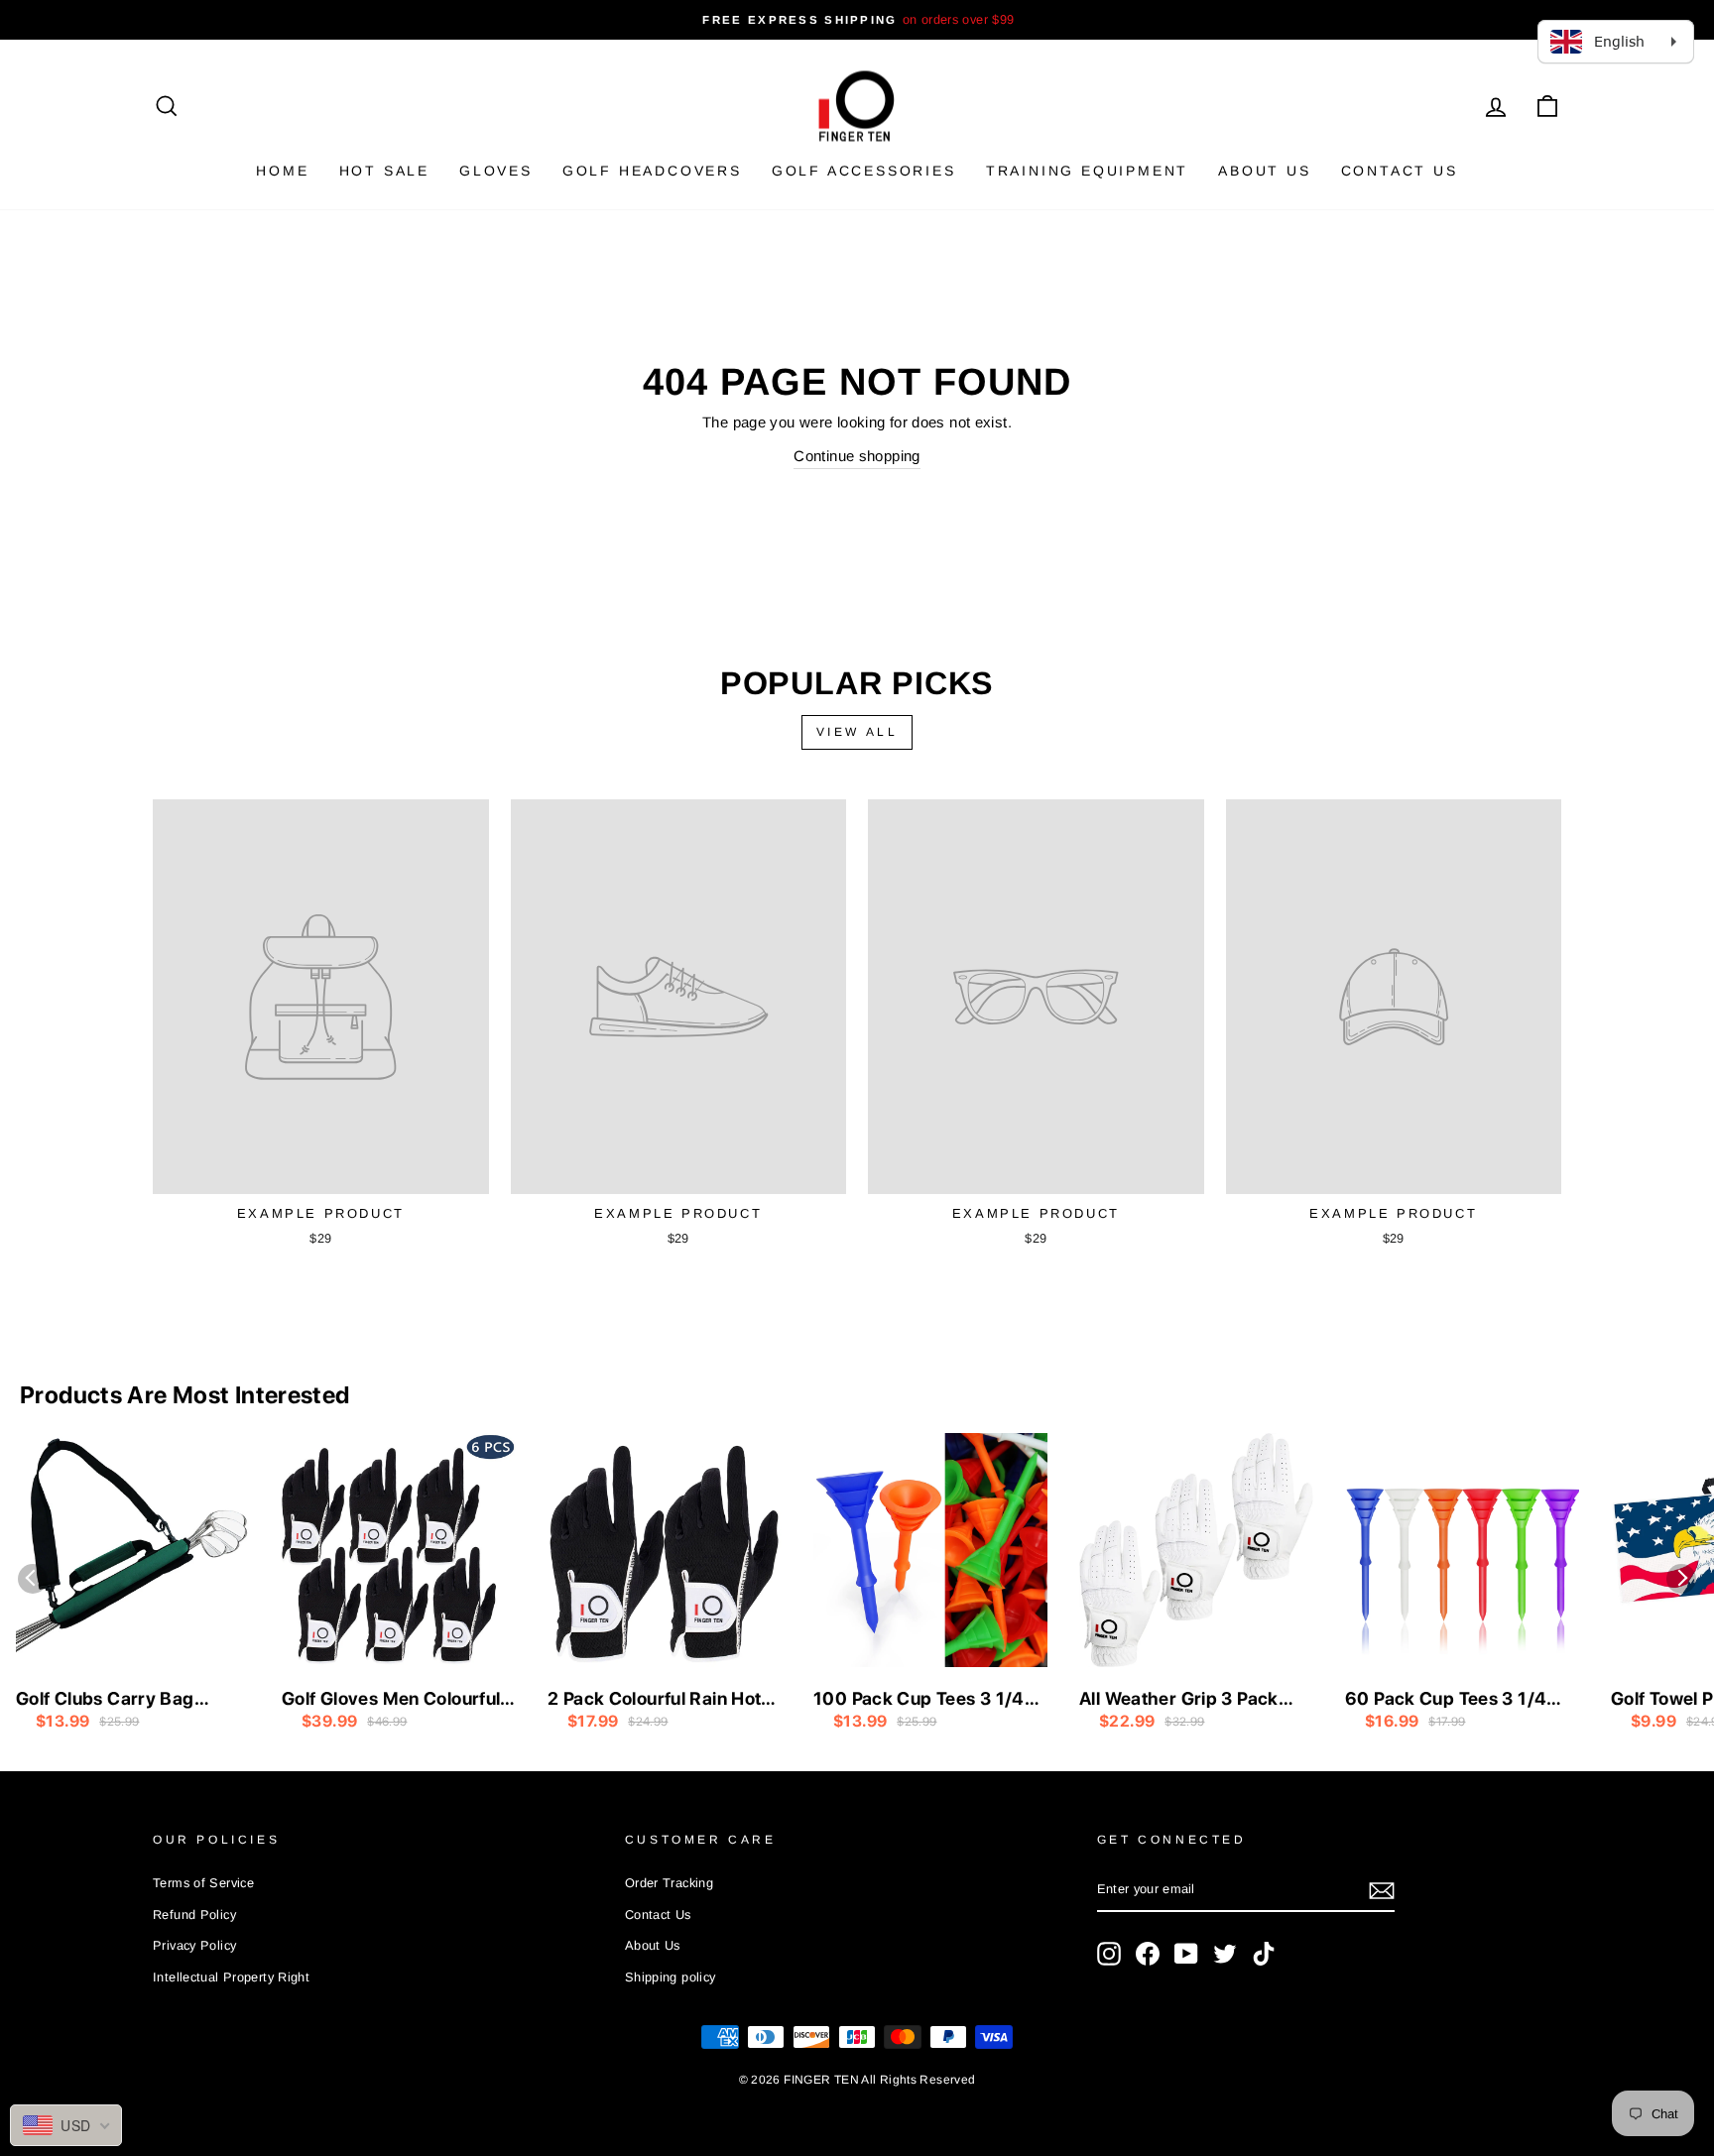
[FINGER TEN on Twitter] (1225, 1954)
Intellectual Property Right (231, 1977)
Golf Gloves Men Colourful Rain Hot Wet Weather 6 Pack (391, 1700)
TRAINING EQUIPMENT (1087, 171)
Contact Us (1400, 171)
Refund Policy (194, 1915)
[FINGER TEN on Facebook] (1148, 1954)
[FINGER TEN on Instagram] (1109, 1954)
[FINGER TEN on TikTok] (1264, 1954)
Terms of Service (203, 1883)
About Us (1264, 171)
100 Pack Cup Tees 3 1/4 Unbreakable (919, 1700)
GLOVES (496, 171)
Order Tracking (669, 1883)
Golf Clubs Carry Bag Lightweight (105, 1700)
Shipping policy (671, 1977)
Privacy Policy (194, 1945)
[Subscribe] (1382, 1891)
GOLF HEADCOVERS (652, 171)
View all (857, 732)
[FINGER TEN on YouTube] (1186, 1954)
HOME (282, 171)
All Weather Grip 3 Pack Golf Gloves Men (1179, 1700)
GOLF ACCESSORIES (864, 171)
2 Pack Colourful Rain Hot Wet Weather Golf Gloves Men (654, 1700)
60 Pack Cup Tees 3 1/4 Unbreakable (1446, 1700)
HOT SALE (384, 171)
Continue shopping (857, 456)
